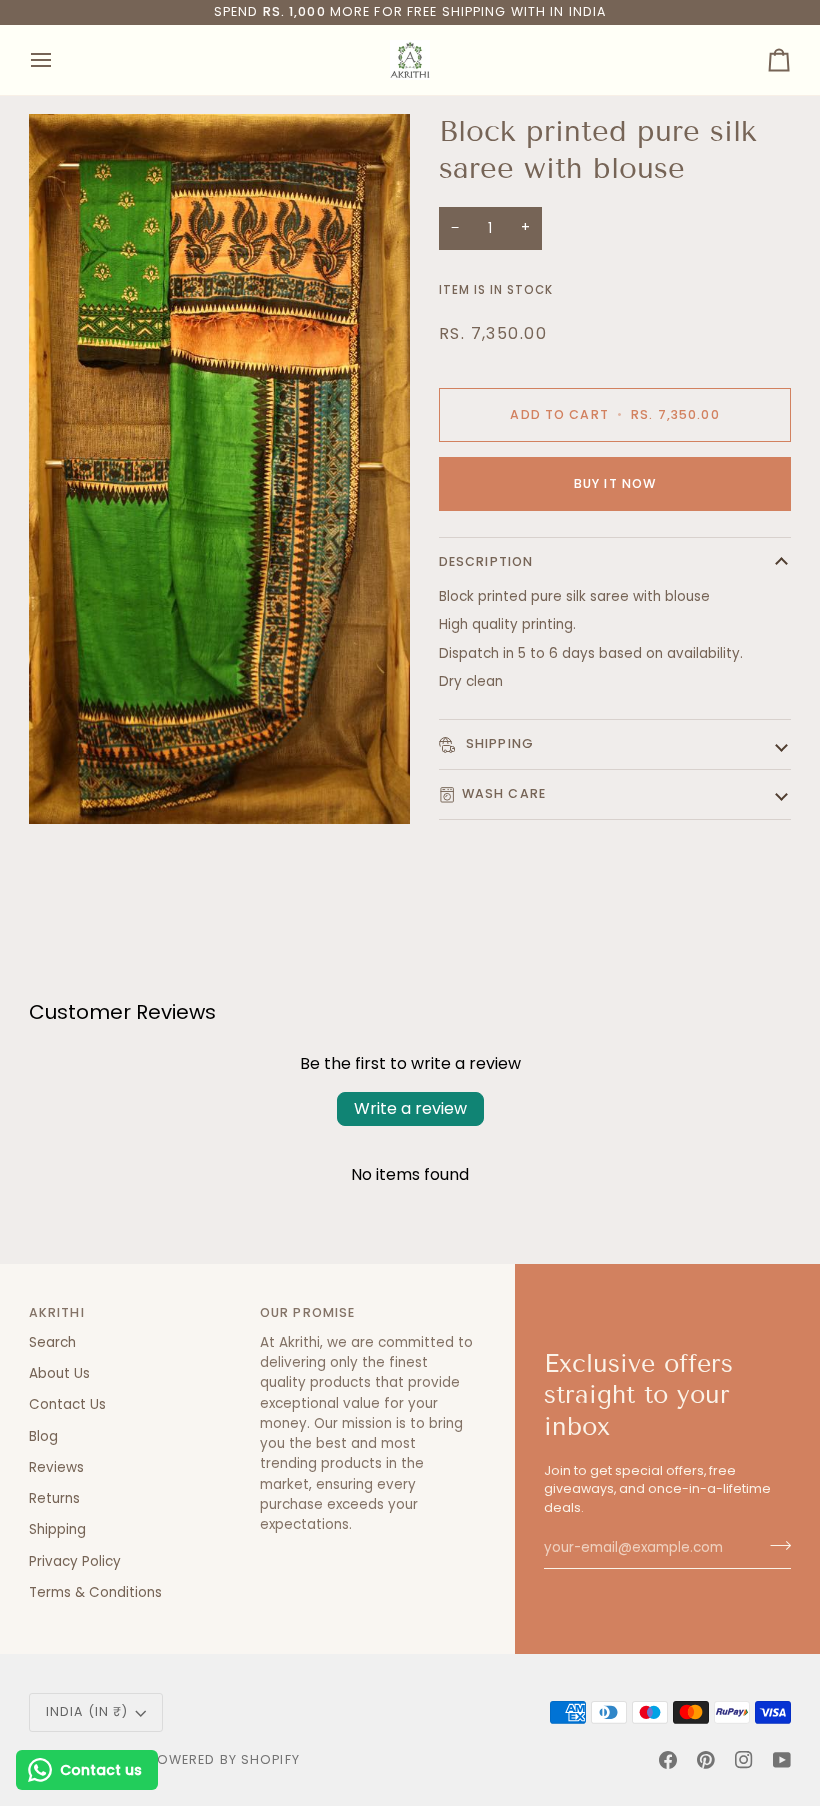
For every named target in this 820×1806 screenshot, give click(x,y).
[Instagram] (744, 1760)
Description (486, 561)
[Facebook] (668, 1760)
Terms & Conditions (95, 1592)
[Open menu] (59, 60)
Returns (54, 1498)
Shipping (498, 743)
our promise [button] (307, 1312)
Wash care (504, 793)
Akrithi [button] (57, 1312)
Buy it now (615, 483)
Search (52, 1342)
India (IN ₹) (87, 1711)
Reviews (56, 1467)
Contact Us (67, 1404)
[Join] (774, 1546)
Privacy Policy (75, 1561)
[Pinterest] (706, 1760)
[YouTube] (782, 1760)
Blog (43, 1436)
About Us (59, 1373)
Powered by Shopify (224, 1759)
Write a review (410, 1108)
